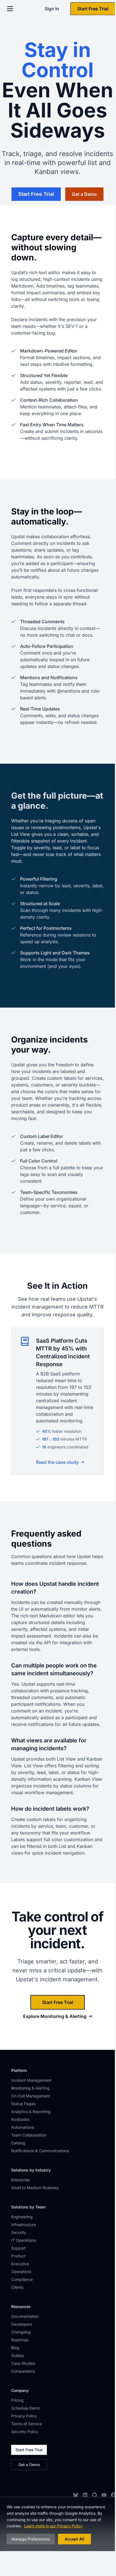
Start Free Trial (93, 9)
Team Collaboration (29, 2135)
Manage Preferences (31, 2539)
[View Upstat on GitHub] (95, 2495)
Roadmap (20, 2340)
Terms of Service (26, 2424)
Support (19, 2248)
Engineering (22, 2217)
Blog (15, 2348)
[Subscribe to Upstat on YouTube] (104, 2495)
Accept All (74, 2539)
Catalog (18, 2143)
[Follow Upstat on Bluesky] (76, 2495)
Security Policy (25, 2432)
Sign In (52, 9)
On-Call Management (31, 2096)
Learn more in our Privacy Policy (53, 2526)
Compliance (22, 2279)
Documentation (25, 2316)
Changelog (21, 2332)
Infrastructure (24, 2225)
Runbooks (20, 2119)
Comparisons (23, 2371)
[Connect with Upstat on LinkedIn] (85, 2495)
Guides (17, 2355)
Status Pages (23, 2104)
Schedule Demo (26, 2408)
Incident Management (31, 2080)
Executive (20, 2264)
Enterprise (20, 2180)
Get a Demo (29, 2465)
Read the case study (57, 1462)
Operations (21, 2272)
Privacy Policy (24, 2416)
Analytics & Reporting (31, 2112)
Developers (21, 2324)
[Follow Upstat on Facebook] (113, 2495)
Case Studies (23, 2363)
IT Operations (24, 2240)
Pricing (17, 2400)
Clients (17, 2287)
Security (19, 2232)
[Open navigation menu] (10, 9)
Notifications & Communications (40, 2151)
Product (18, 2256)
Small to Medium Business (35, 2188)
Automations (23, 2127)
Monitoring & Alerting (30, 2088)
